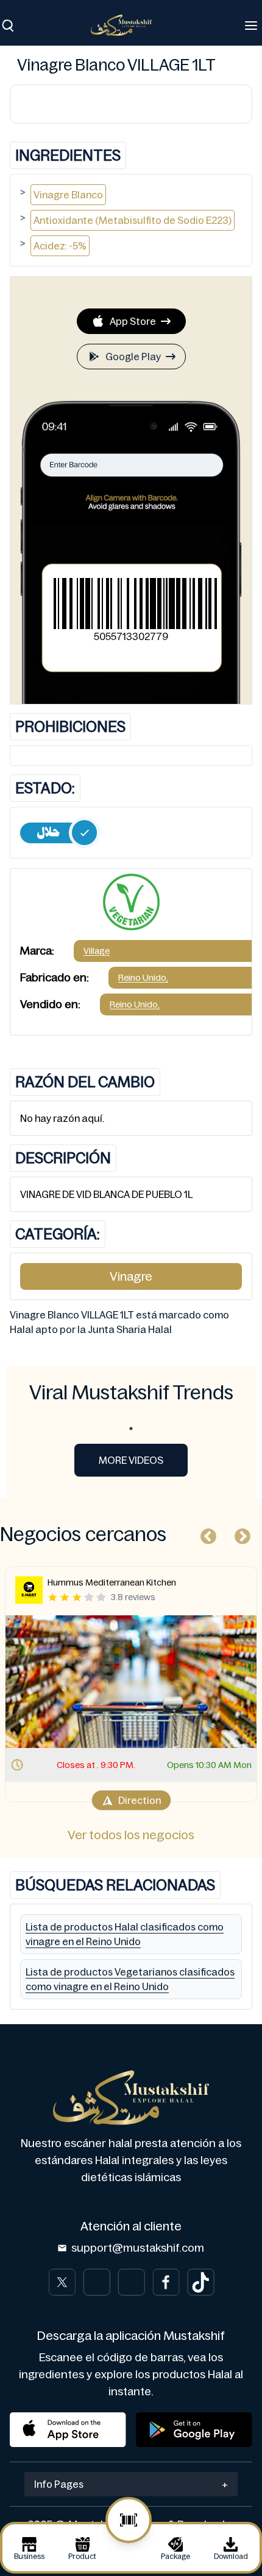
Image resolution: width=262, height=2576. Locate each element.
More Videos (131, 1460)
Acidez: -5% (60, 246)
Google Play (133, 357)
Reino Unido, (143, 978)
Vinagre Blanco (68, 195)
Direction (140, 1800)
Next (239, 1534)
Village (97, 951)
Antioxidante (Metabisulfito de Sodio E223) (133, 220)
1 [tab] (131, 1429)
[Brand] (127, 25)
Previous (205, 1534)
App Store (133, 321)
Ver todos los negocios (131, 1835)
